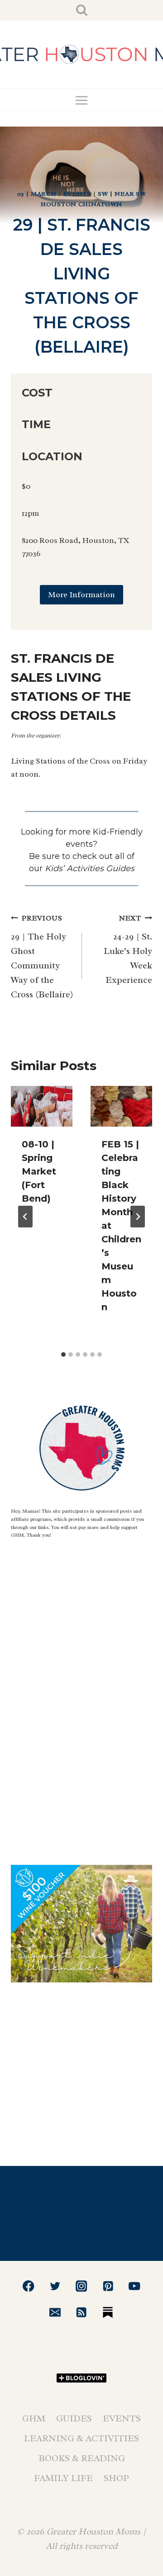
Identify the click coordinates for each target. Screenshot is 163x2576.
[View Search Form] (82, 10)
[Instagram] (82, 2286)
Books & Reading (82, 2458)
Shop (116, 2478)
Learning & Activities (81, 2438)
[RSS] (82, 2312)
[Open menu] (82, 100)
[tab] (63, 1354)
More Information (81, 594)
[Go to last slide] (25, 1217)
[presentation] (42, 1106)
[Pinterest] (108, 2286)
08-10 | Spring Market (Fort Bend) (39, 1171)
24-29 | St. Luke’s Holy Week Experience (128, 950)
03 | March (37, 194)
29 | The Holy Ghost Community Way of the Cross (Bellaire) (42, 957)
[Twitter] (55, 2286)
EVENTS (77, 194)
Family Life (63, 2478)
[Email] (55, 2312)
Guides (74, 2418)
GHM (34, 2418)
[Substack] (108, 2312)
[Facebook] (29, 2286)
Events (122, 2418)
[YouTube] (134, 2286)
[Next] (138, 1217)
